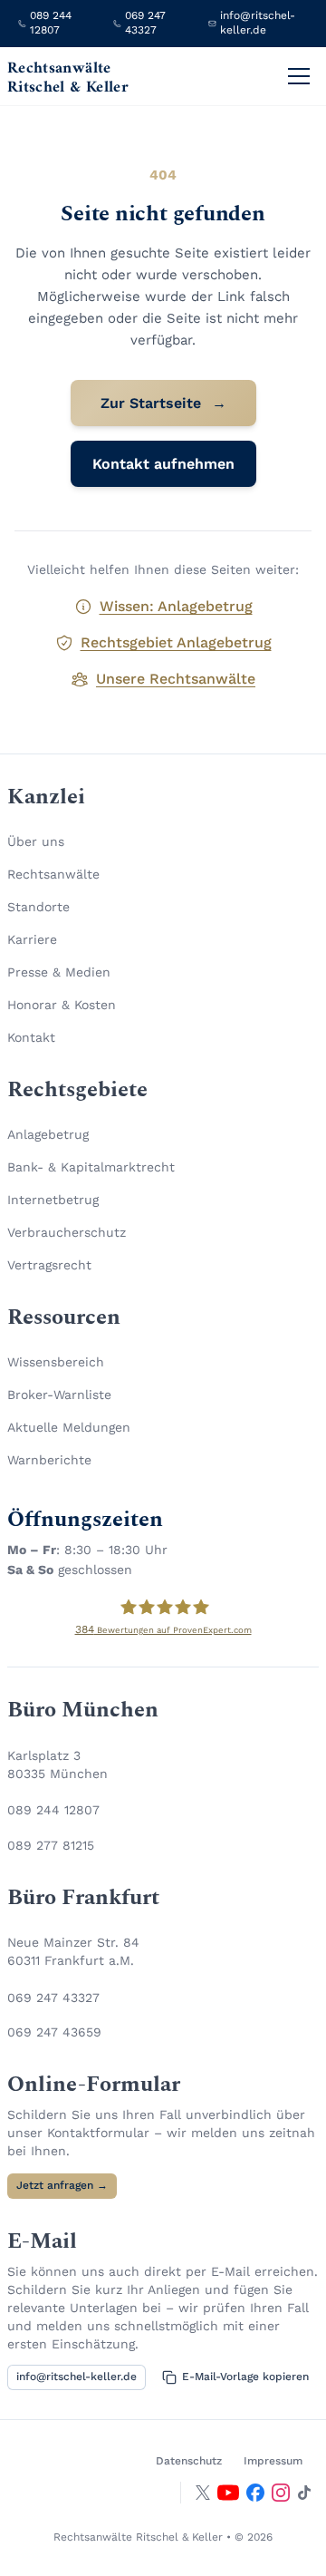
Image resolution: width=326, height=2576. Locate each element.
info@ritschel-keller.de (77, 2377)
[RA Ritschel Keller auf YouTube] (228, 2493)
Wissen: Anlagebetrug (176, 606)
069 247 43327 (53, 1998)
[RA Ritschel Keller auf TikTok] (304, 2493)
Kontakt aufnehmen (163, 464)
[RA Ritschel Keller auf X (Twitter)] (203, 2493)
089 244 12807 (53, 1810)
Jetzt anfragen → (62, 2185)
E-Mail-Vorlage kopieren (245, 2377)
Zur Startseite (163, 403)
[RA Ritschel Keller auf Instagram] (281, 2493)
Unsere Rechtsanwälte (176, 679)
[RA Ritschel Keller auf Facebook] (255, 2493)
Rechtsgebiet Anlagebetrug (176, 642)
